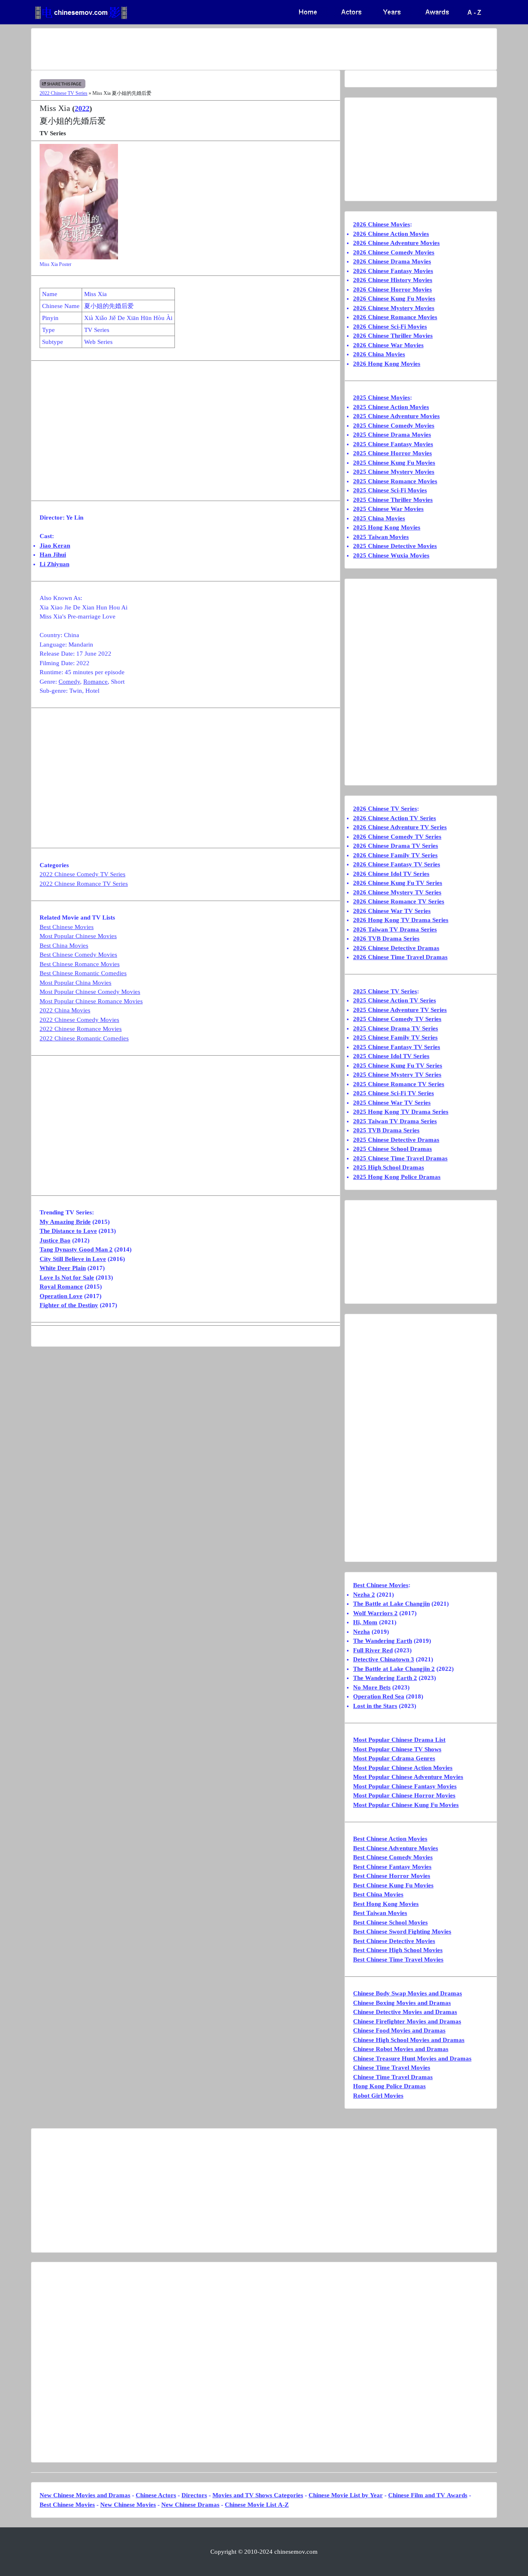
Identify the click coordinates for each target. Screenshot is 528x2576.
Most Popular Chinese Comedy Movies (90, 992)
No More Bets (372, 1687)
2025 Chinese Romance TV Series (399, 1084)
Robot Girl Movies (378, 2096)
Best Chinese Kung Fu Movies (393, 1885)
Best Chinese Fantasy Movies (392, 1867)
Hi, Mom (365, 1622)
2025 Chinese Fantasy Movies (393, 444)
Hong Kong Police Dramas (389, 2086)
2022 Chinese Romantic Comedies (84, 1038)
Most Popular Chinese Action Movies (403, 1768)
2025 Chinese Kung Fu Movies (394, 463)
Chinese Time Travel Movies (392, 2068)
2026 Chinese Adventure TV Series (400, 827)
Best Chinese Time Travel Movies (398, 1960)
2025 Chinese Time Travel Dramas (400, 1158)
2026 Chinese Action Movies (391, 234)
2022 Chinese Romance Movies (81, 1029)
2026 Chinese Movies (382, 224)
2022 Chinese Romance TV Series (84, 884)
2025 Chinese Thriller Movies (393, 500)
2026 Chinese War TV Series (392, 911)
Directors (194, 2495)
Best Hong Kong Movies (386, 1904)
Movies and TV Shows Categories (258, 2495)
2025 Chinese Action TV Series (395, 1000)
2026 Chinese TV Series (385, 809)
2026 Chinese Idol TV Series (391, 874)
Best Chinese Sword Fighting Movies (402, 1931)
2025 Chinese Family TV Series (395, 1037)
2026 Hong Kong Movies (387, 364)
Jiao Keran (55, 546)
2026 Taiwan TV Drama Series (395, 929)
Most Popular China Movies (75, 983)
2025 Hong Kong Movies (387, 527)
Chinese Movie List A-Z (257, 2505)
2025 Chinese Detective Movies (395, 546)
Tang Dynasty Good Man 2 (76, 1249)
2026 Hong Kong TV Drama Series (401, 920)
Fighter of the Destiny (69, 1305)
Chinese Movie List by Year (346, 2495)
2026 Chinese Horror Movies (392, 289)
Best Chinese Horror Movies (392, 1876)
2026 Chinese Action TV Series (395, 818)
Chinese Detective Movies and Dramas (405, 2012)
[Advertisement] (231, 49)
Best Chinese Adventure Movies (396, 1848)
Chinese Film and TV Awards (428, 2495)
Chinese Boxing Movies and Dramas (402, 2003)
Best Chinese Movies (67, 927)
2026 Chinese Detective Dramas (396, 948)
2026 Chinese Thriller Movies (393, 336)
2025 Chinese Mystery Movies (394, 472)
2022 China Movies (65, 1010)
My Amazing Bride (65, 1222)
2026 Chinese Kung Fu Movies (394, 299)
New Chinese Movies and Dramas (85, 2495)
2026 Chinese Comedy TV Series (397, 837)
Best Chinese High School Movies (398, 1950)
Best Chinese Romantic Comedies (83, 973)
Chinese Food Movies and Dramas (399, 2030)
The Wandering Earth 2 (385, 1678)
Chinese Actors (156, 2495)
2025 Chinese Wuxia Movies (391, 555)
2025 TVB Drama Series (386, 1130)
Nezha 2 (364, 1595)
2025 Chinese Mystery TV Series (397, 1075)
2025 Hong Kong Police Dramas (397, 1177)
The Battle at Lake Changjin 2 (394, 1669)
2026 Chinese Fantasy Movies (393, 271)
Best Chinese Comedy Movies (78, 955)
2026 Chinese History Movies (393, 280)
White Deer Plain (63, 1268)
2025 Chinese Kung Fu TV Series (398, 1066)
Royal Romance (61, 1287)
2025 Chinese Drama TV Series (396, 1028)
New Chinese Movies (128, 2505)
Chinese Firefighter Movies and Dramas (407, 2021)
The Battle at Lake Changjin (391, 1604)
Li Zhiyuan (54, 564)
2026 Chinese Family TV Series (395, 855)
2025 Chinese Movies (382, 398)
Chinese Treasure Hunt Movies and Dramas (412, 2058)
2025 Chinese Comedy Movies (394, 426)
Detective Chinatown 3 (384, 1659)
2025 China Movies (379, 518)
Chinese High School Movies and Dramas (409, 2040)
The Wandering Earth (383, 1641)
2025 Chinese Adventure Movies (396, 416)
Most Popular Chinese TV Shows (397, 1749)
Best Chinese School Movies (390, 1922)
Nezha (362, 1632)
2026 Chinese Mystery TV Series (397, 892)
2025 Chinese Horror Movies (392, 453)
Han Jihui (53, 555)
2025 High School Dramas (389, 1167)
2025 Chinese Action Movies (391, 407)
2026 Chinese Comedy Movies (394, 252)
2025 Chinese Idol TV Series (391, 1056)
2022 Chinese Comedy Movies (79, 1020)
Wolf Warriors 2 (375, 1613)
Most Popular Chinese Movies (78, 936)
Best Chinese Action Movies (390, 1839)
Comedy (69, 682)
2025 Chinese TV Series (385, 991)
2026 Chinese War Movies (388, 345)
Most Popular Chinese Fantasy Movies (405, 1786)
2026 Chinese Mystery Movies (394, 308)
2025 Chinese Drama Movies (392, 435)
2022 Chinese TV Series (64, 93)
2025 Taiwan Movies (381, 537)
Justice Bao (55, 1240)
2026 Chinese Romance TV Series (399, 901)
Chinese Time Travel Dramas (393, 2077)
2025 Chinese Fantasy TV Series (397, 1047)
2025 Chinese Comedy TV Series (397, 1019)
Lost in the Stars (375, 1706)
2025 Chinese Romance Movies (395, 481)
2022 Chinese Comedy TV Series (82, 874)
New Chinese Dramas (190, 2505)
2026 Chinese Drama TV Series (396, 846)
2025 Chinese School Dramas (392, 1149)
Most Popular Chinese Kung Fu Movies (406, 1805)
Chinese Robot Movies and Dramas (401, 2049)
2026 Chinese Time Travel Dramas (400, 957)
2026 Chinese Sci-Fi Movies (390, 327)
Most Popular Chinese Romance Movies (91, 1001)
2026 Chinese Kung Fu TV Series (398, 883)
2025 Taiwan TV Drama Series (395, 1121)
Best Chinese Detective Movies (394, 1941)
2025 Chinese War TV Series (392, 1103)
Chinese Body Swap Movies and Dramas (408, 1993)
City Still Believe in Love (73, 1259)
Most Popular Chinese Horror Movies (404, 1795)
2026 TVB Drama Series (386, 939)
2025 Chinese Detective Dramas (396, 1140)
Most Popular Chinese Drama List (399, 1740)
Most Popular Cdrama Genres (394, 1758)
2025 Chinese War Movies (388, 509)
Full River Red (373, 1650)
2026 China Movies (379, 354)
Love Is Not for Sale (67, 1277)
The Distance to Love (68, 1231)
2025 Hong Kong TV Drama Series (401, 1112)
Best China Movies (64, 946)
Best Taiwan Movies (380, 1913)
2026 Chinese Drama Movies (392, 261)
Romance (95, 682)
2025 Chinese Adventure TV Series (400, 1010)
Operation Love (61, 1296)
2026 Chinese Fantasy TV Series (397, 864)
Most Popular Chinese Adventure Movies (408, 1777)
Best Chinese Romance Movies (80, 964)
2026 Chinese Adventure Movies (396, 243)
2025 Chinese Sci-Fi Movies (390, 490)
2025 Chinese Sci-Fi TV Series (394, 1093)
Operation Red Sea (379, 1696)
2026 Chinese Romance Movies (395, 317)
